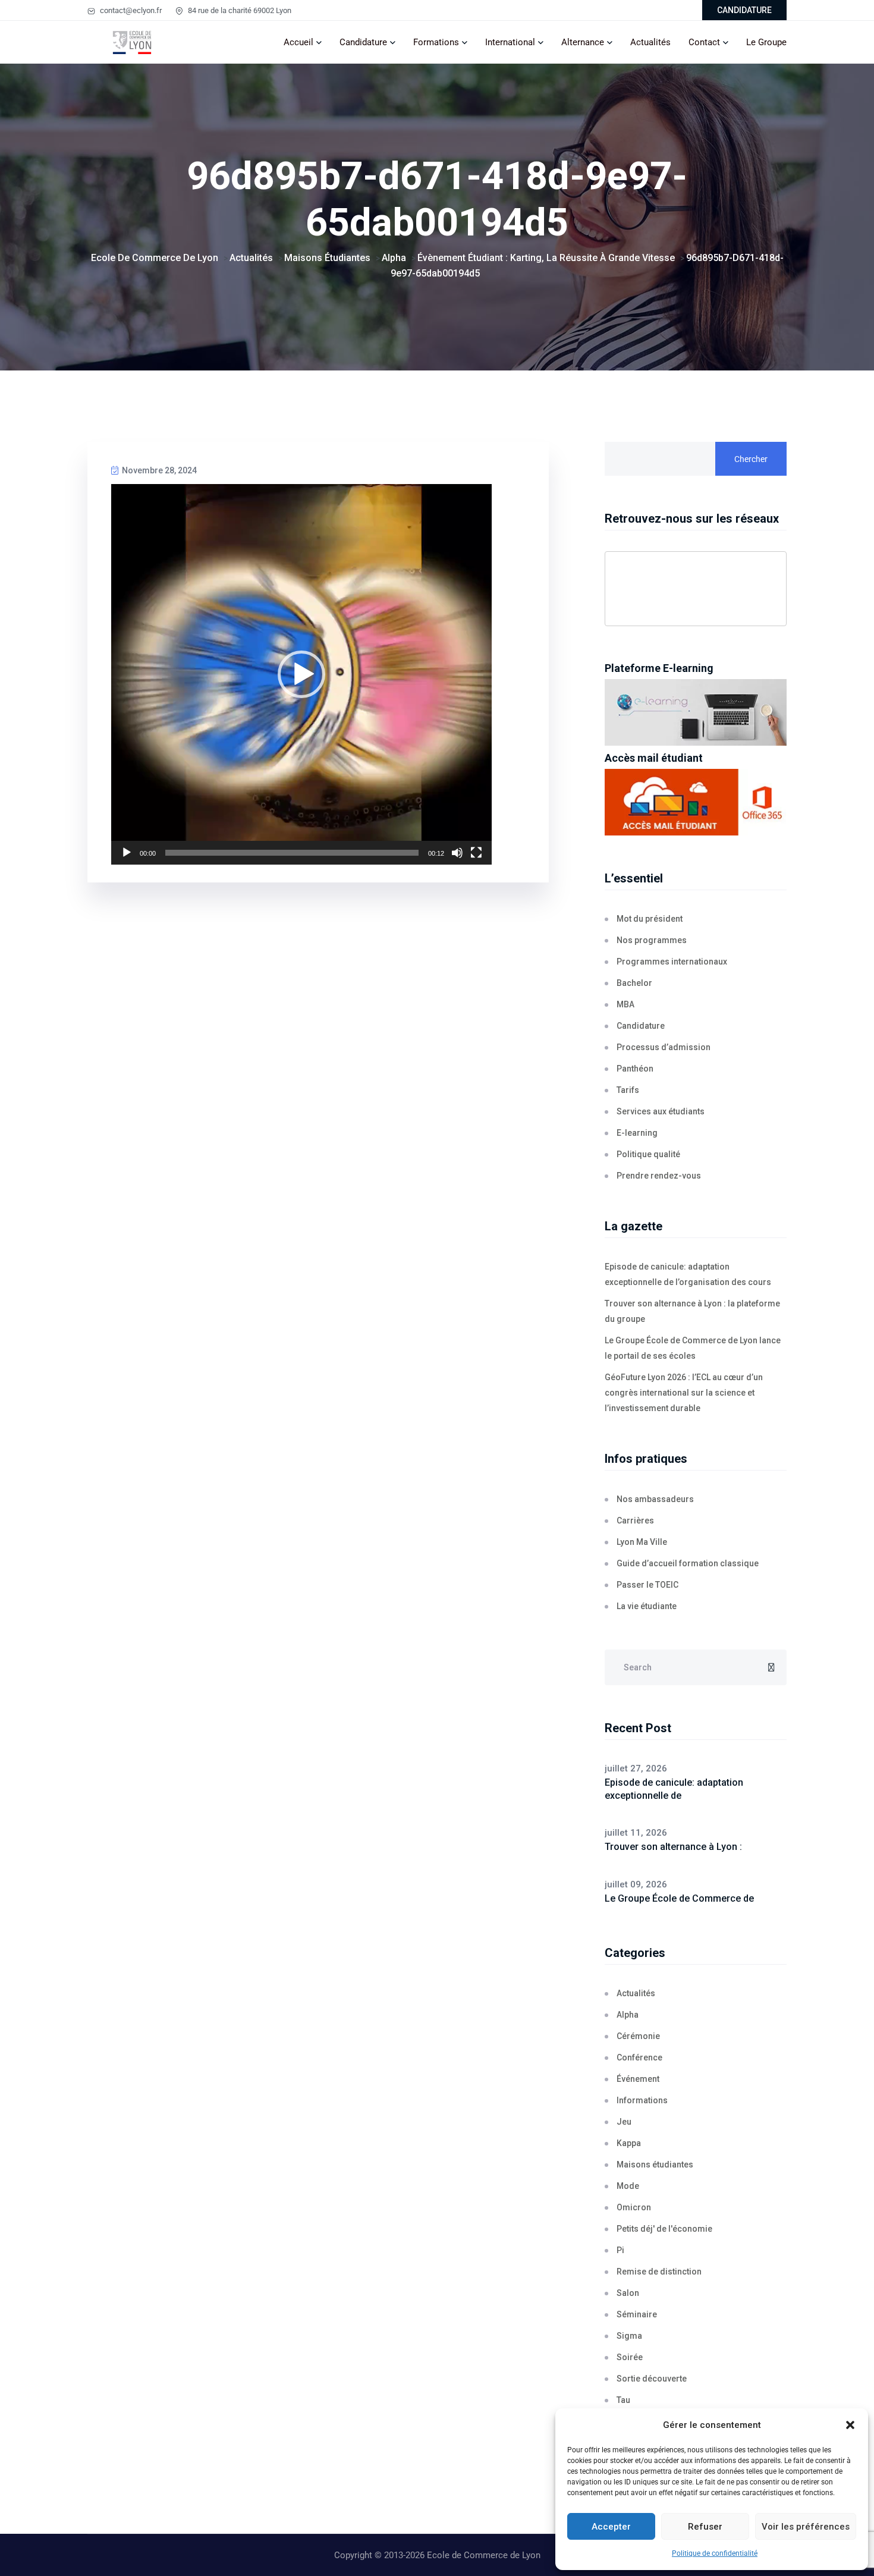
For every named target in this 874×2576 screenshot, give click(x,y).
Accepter (611, 2527)
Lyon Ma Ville (642, 1542)
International (510, 42)
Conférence (639, 2057)
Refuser (705, 2527)
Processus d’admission (664, 1047)
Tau (623, 2400)
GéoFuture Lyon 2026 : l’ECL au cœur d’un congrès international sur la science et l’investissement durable (684, 1393)
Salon (628, 2293)
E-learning (637, 1133)
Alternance (583, 42)
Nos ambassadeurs (655, 1499)
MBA (625, 1004)
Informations (642, 2100)
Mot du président (650, 919)
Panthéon (635, 1069)
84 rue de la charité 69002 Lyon (239, 10)
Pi (620, 2250)
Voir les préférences (806, 2527)
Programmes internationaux (672, 962)
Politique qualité (648, 1154)
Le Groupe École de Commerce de (679, 1898)
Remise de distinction (659, 2272)
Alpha (628, 2015)
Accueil (298, 42)
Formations (436, 42)
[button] (850, 2425)
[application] (301, 674)
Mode (628, 2186)
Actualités (650, 42)
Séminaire (637, 2314)
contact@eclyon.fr (130, 10)
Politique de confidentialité (715, 2553)
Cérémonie (638, 2036)
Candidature (363, 42)
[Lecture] (127, 853)
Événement (638, 2079)
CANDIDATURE (744, 10)
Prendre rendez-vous (659, 1176)
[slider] (292, 853)
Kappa (629, 2143)
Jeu (624, 2122)
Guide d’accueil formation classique (688, 1563)
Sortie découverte (652, 2379)
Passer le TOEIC (647, 1585)
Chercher (751, 459)
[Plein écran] (476, 853)
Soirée (630, 2357)
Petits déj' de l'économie (664, 2229)
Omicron (634, 2207)
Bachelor (634, 983)
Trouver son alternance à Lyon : (673, 1847)
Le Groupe (766, 42)
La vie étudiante (647, 1606)
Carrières (635, 1521)
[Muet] (457, 853)
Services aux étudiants (661, 1111)
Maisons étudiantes (655, 2165)
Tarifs (628, 1090)
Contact (704, 42)
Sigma (629, 2336)
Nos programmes (652, 940)
